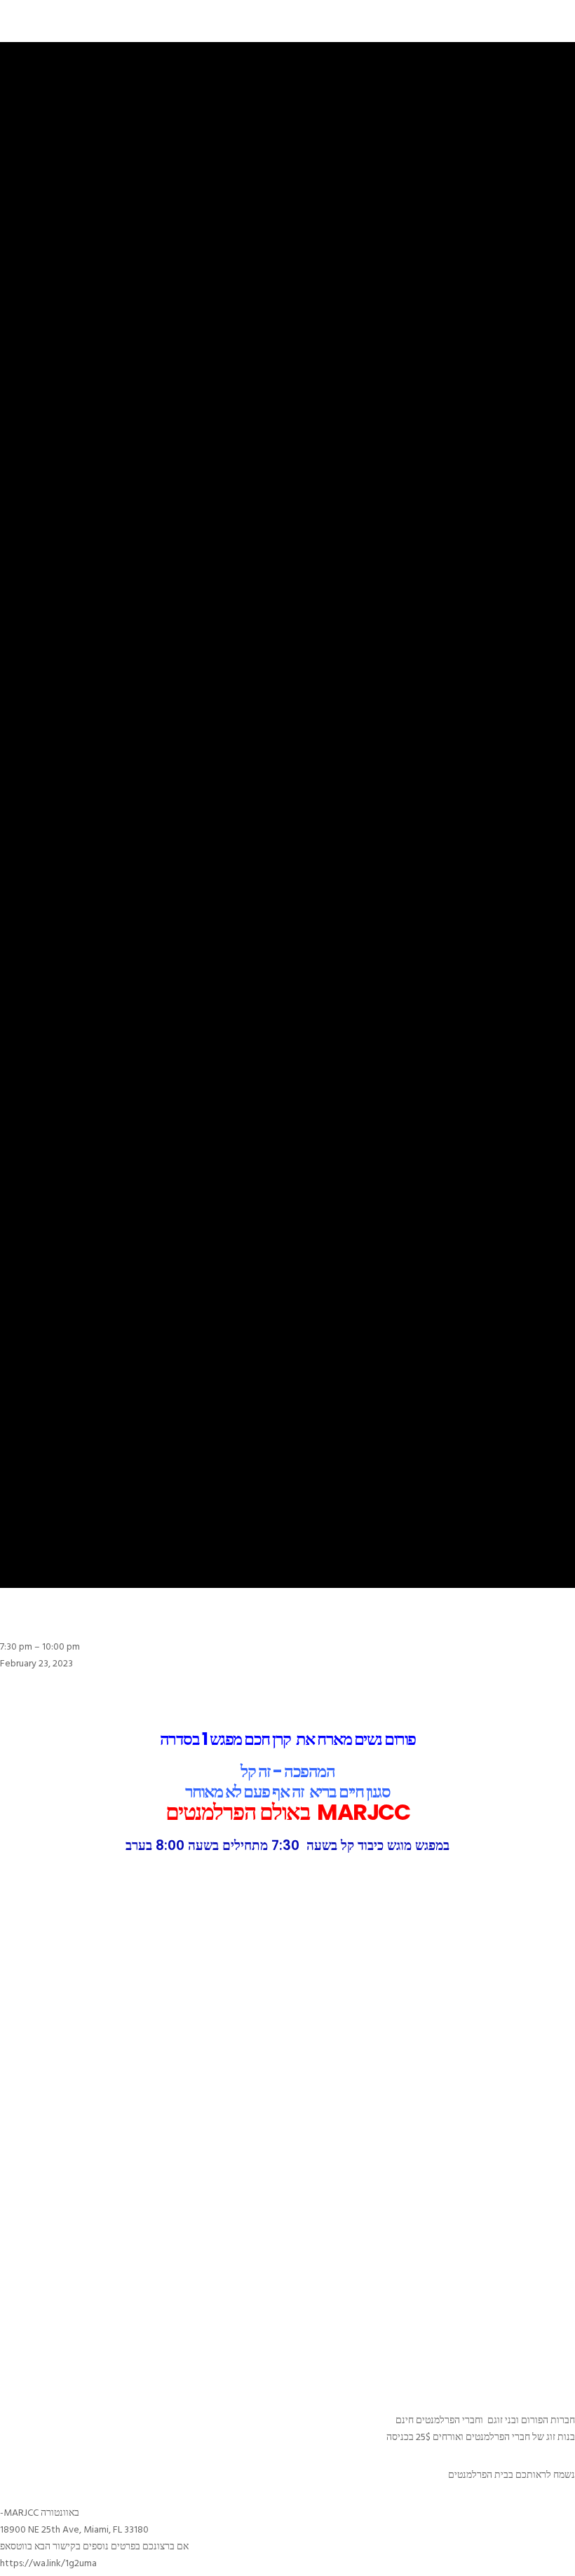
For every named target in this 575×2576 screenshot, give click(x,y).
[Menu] (534, 21)
